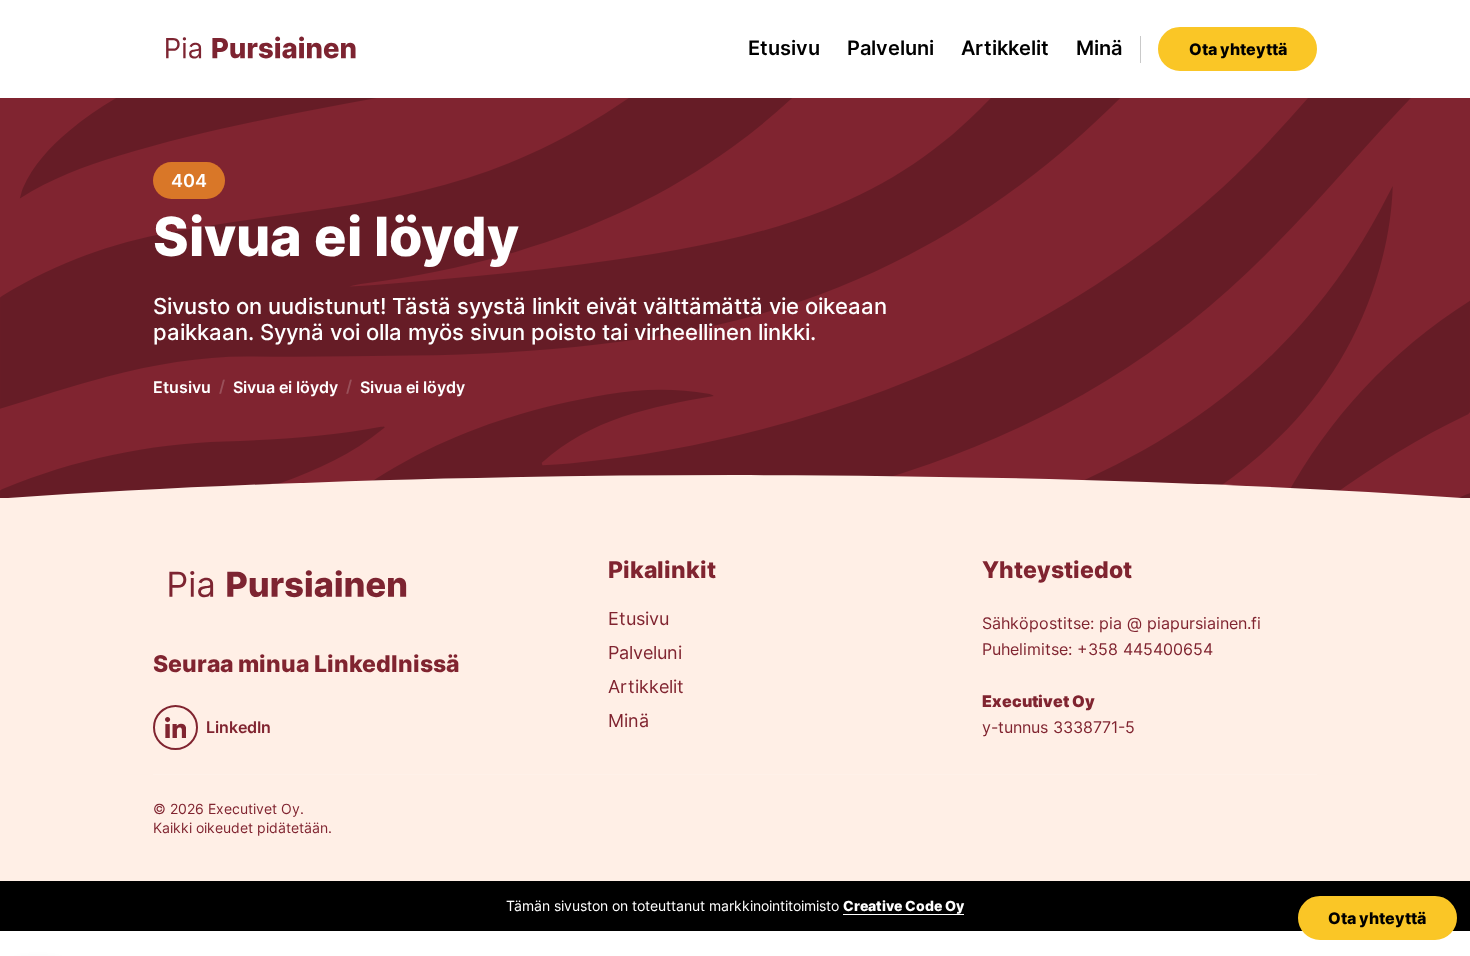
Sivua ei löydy (285, 387)
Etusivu (784, 48)
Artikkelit (1005, 48)
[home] (261, 48)
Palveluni (890, 48)
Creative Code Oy (903, 905)
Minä (1099, 48)
